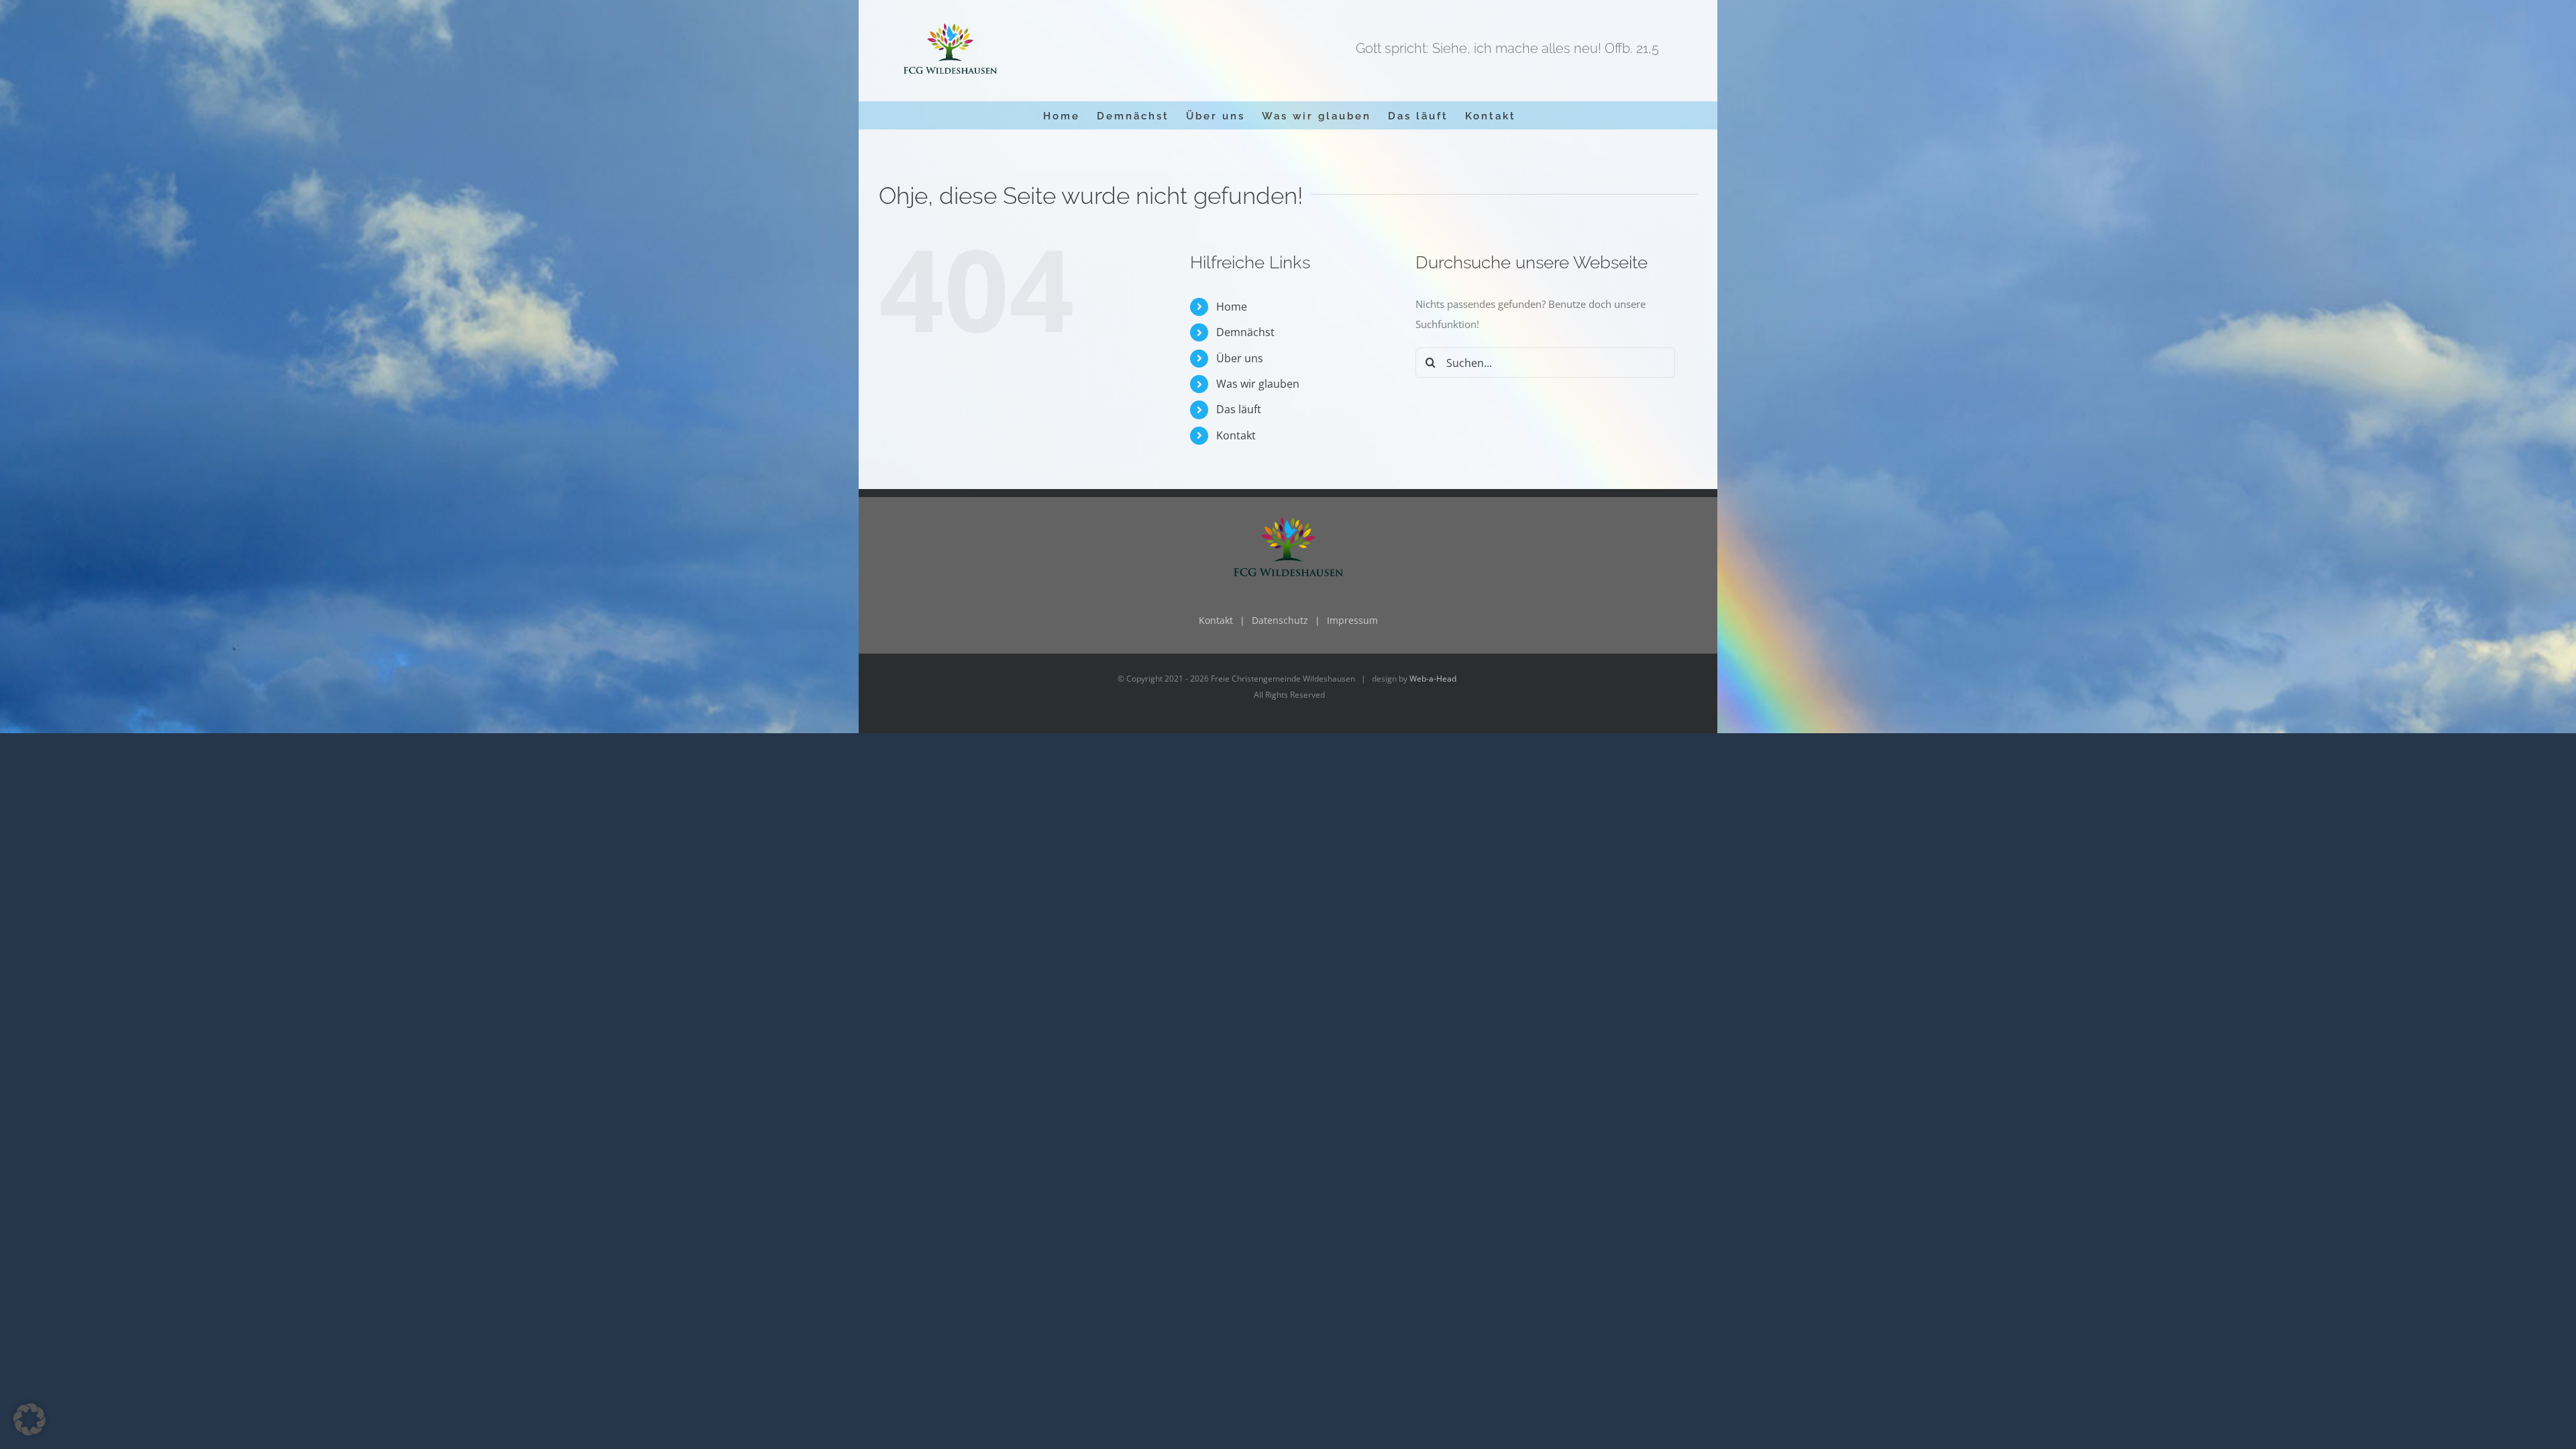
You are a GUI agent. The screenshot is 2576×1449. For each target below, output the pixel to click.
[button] (30, 1419)
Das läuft (1239, 409)
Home (1232, 307)
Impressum (1352, 620)
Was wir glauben (1258, 384)
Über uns (1240, 358)
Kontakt (1236, 435)
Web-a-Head (1433, 679)
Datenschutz (1280, 620)
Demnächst (1245, 332)
